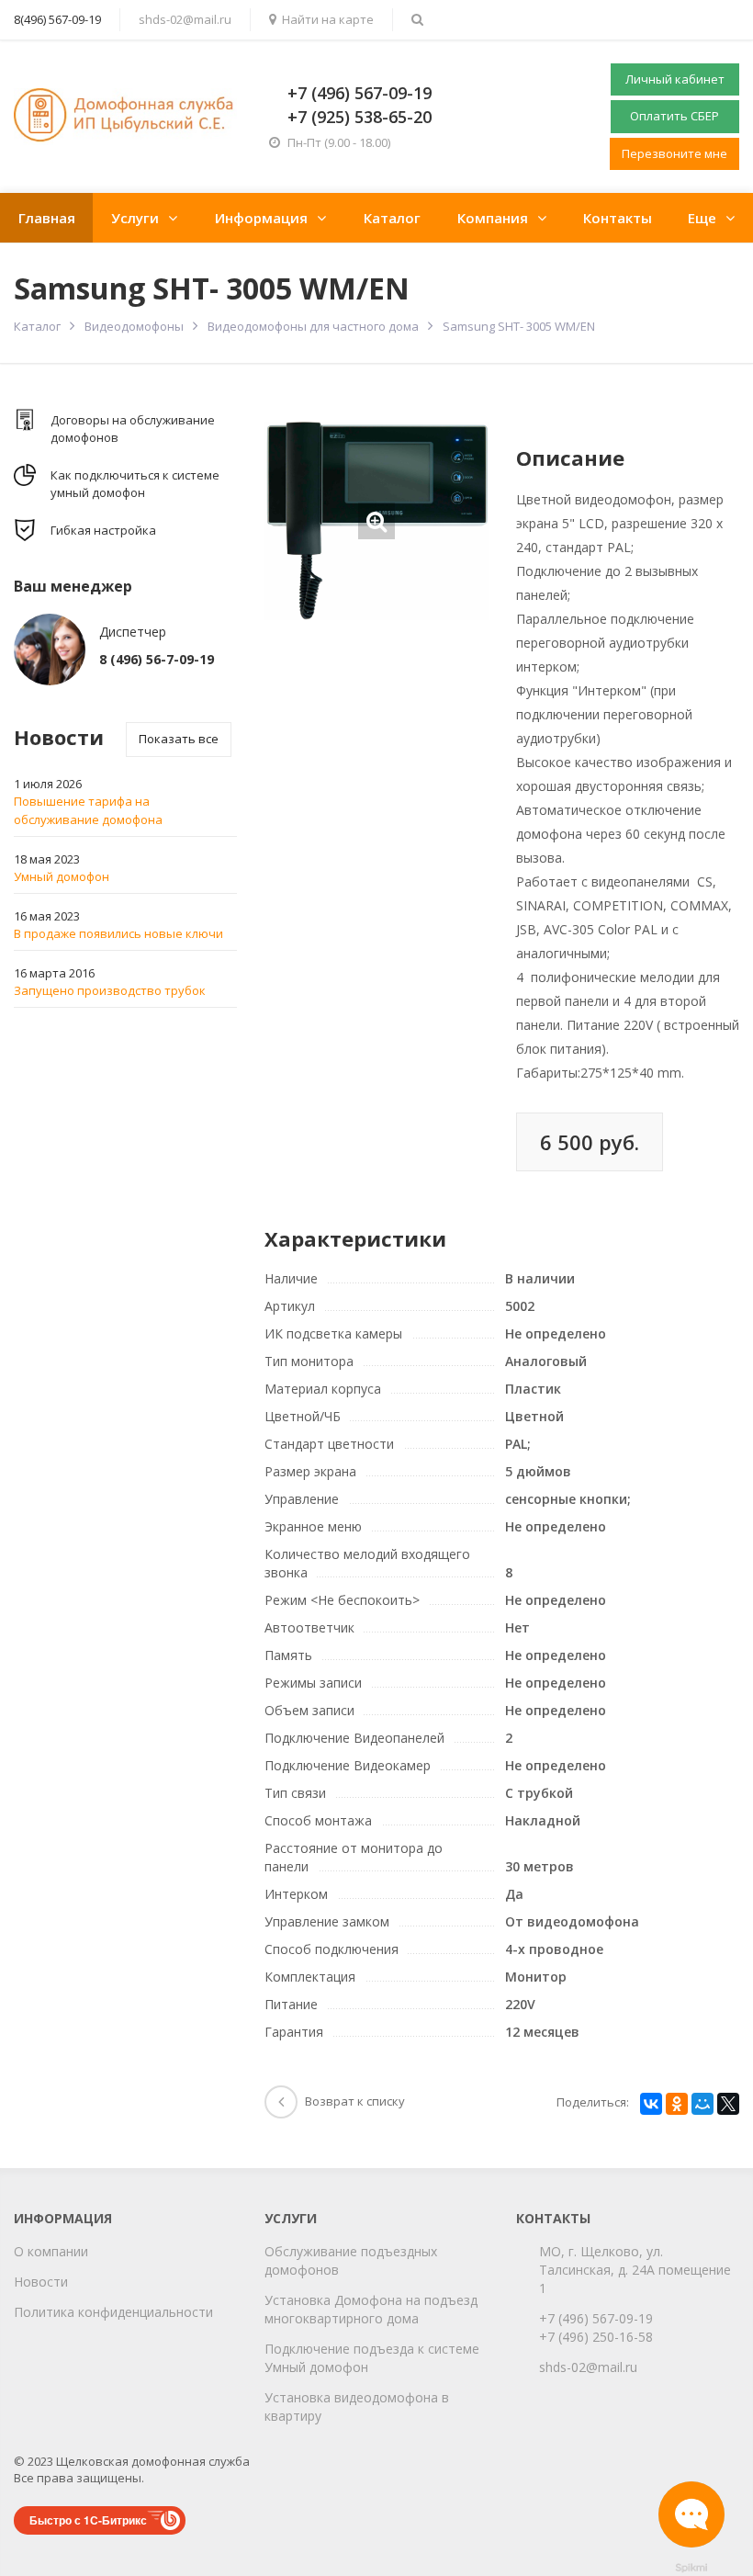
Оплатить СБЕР (674, 116)
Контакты (618, 218)
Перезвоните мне (674, 153)
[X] (728, 2104)
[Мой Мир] (702, 2104)
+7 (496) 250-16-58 (596, 2337)
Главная (47, 218)
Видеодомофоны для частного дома (313, 326)
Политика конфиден (77, 2312)
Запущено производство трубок (110, 990)
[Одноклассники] (677, 2104)
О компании (51, 2251)
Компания (493, 218)
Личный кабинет (675, 79)
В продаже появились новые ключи (118, 933)
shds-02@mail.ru (185, 19)
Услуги (135, 218)
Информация (261, 218)
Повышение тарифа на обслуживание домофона (88, 810)
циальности (176, 2312)
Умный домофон (62, 876)
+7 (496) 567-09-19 (596, 2318)
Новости (41, 2282)
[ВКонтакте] (651, 2104)
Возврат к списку (355, 2101)
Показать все (179, 739)
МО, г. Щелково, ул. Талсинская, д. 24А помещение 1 (635, 2270)
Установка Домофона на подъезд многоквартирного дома (371, 2309)
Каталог (392, 218)
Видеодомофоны (134, 326)
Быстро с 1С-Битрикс (88, 2520)
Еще (702, 218)
